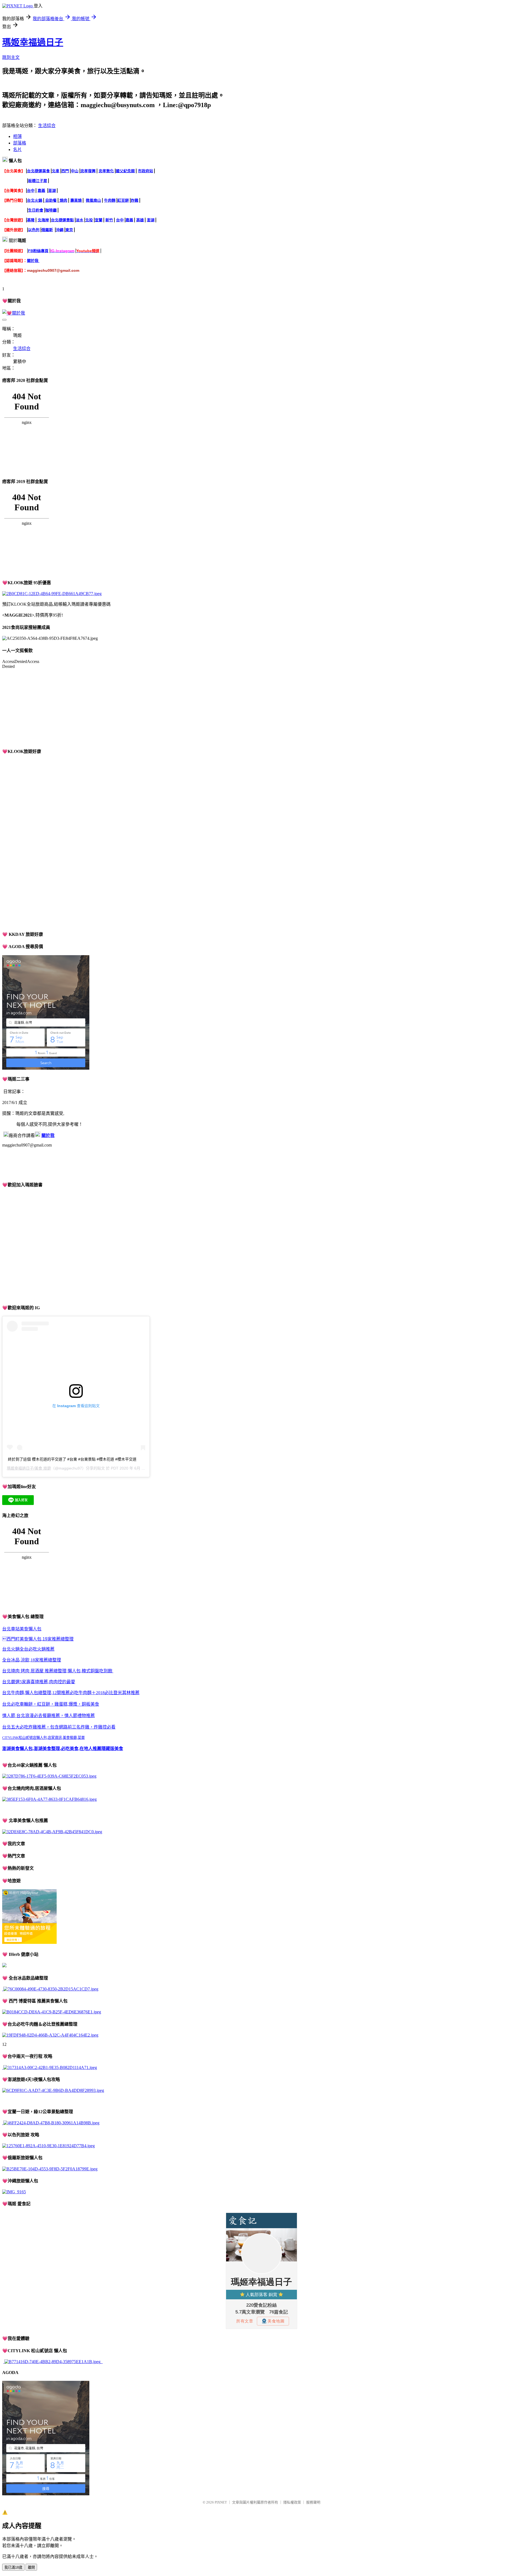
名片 (17, 150)
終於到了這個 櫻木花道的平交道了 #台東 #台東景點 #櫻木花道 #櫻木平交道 (72, 1459)
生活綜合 (47, 126)
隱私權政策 (292, 2502)
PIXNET (221, 2502)
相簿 (17, 136)
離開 (31, 2567)
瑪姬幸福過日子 (33, 42)
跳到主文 (11, 57)
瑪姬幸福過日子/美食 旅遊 (29, 1468)
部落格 (20, 143)
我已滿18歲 (13, 2567)
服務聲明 (313, 2502)
